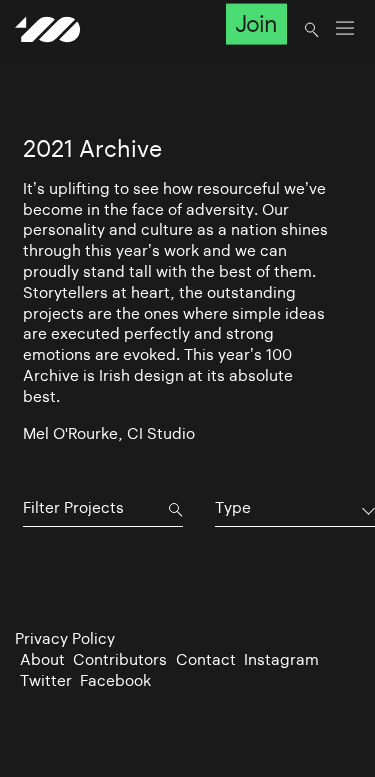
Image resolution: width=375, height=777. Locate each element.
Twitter (46, 680)
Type (233, 507)
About (42, 659)
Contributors (120, 659)
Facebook (115, 680)
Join (256, 24)
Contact (206, 659)
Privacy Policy (65, 638)
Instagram (281, 659)
